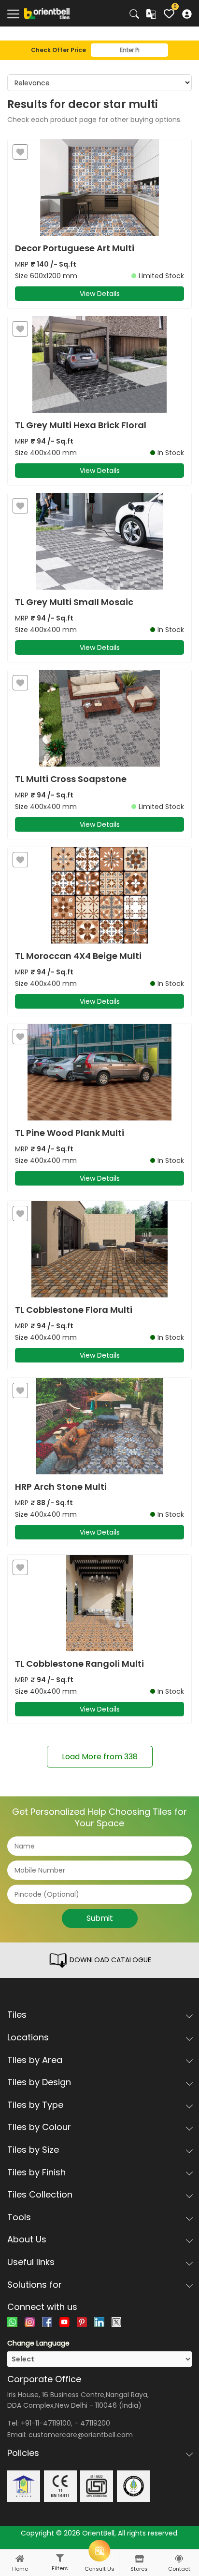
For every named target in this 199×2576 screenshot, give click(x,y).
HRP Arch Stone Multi (61, 1487)
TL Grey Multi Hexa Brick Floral (81, 425)
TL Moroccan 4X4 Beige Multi (78, 956)
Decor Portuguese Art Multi (75, 248)
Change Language (38, 2343)
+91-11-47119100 (46, 2423)
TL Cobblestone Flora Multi (74, 1310)
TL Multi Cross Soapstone (71, 779)
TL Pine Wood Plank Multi (70, 1133)
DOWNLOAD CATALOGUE (109, 1960)
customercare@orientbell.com (81, 2435)
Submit (100, 1918)
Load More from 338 (100, 1757)
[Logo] (47, 13)
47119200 (95, 2423)
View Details (100, 294)
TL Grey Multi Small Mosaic (74, 602)
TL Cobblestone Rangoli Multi (79, 1664)
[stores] (139, 2559)
